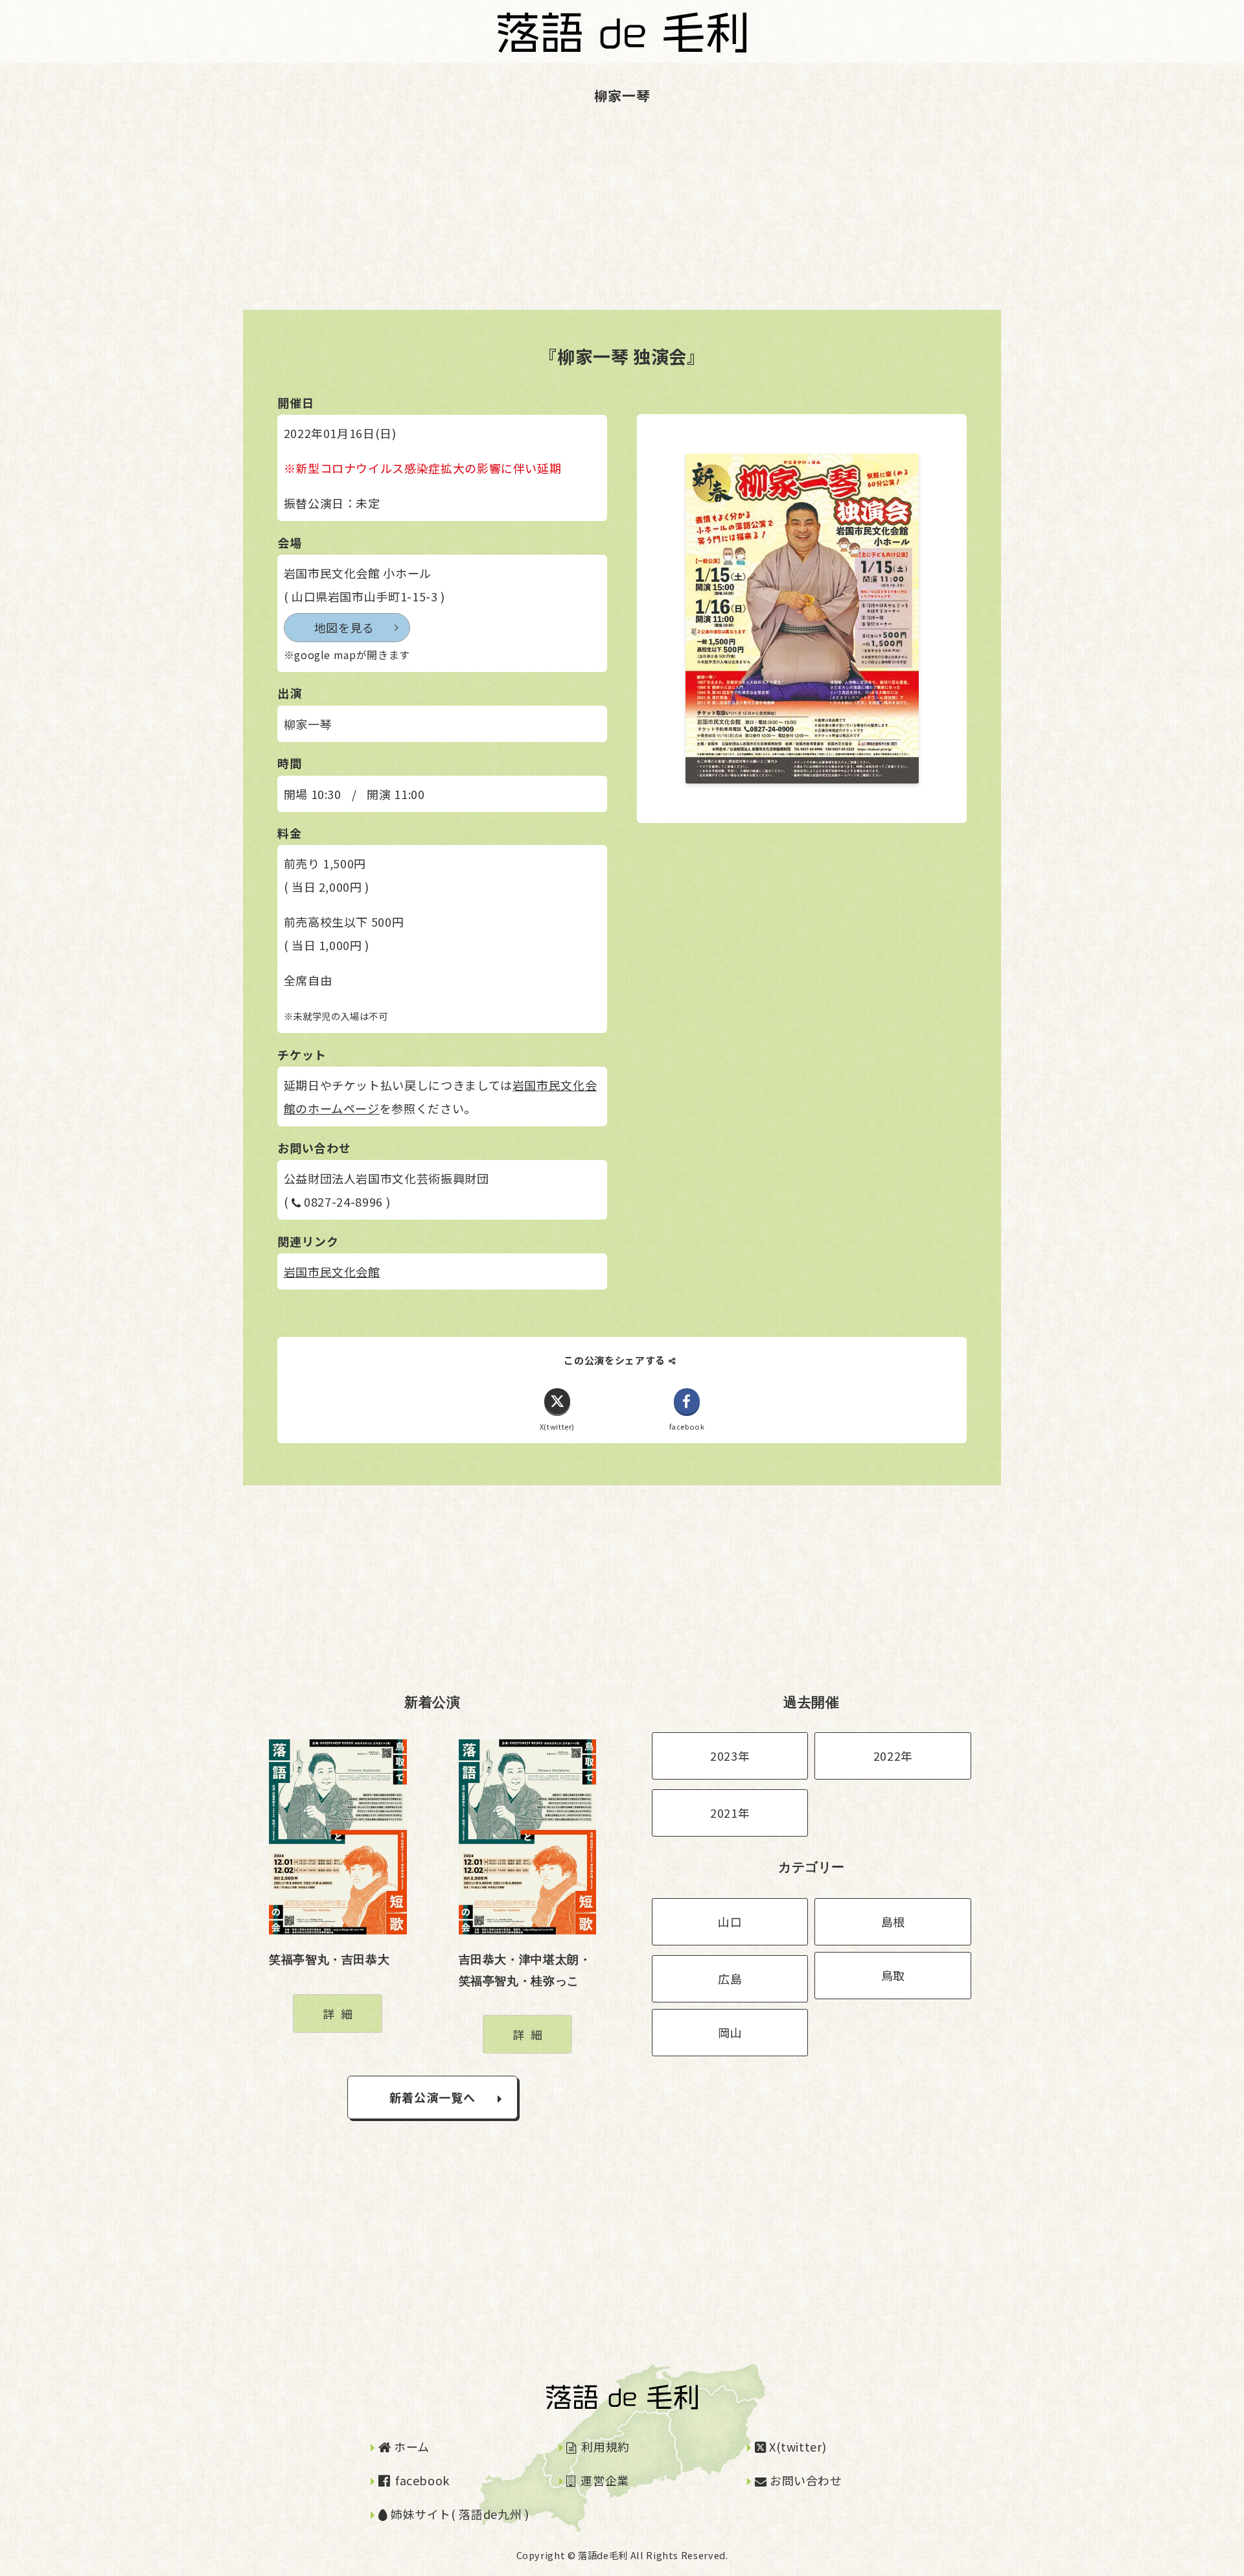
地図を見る (344, 627)
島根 (893, 1921)
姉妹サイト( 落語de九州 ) (458, 2514)
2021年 (730, 1813)
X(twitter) (796, 2446)
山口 (730, 1921)
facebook (421, 2480)
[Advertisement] (389, 219)
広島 (730, 1978)
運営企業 (604, 2480)
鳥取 (893, 1975)
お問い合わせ (804, 2480)
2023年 (730, 1756)
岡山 (730, 2032)
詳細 (340, 2013)
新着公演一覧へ (433, 2097)
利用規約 (604, 2446)
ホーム (410, 2446)
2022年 (893, 1756)
